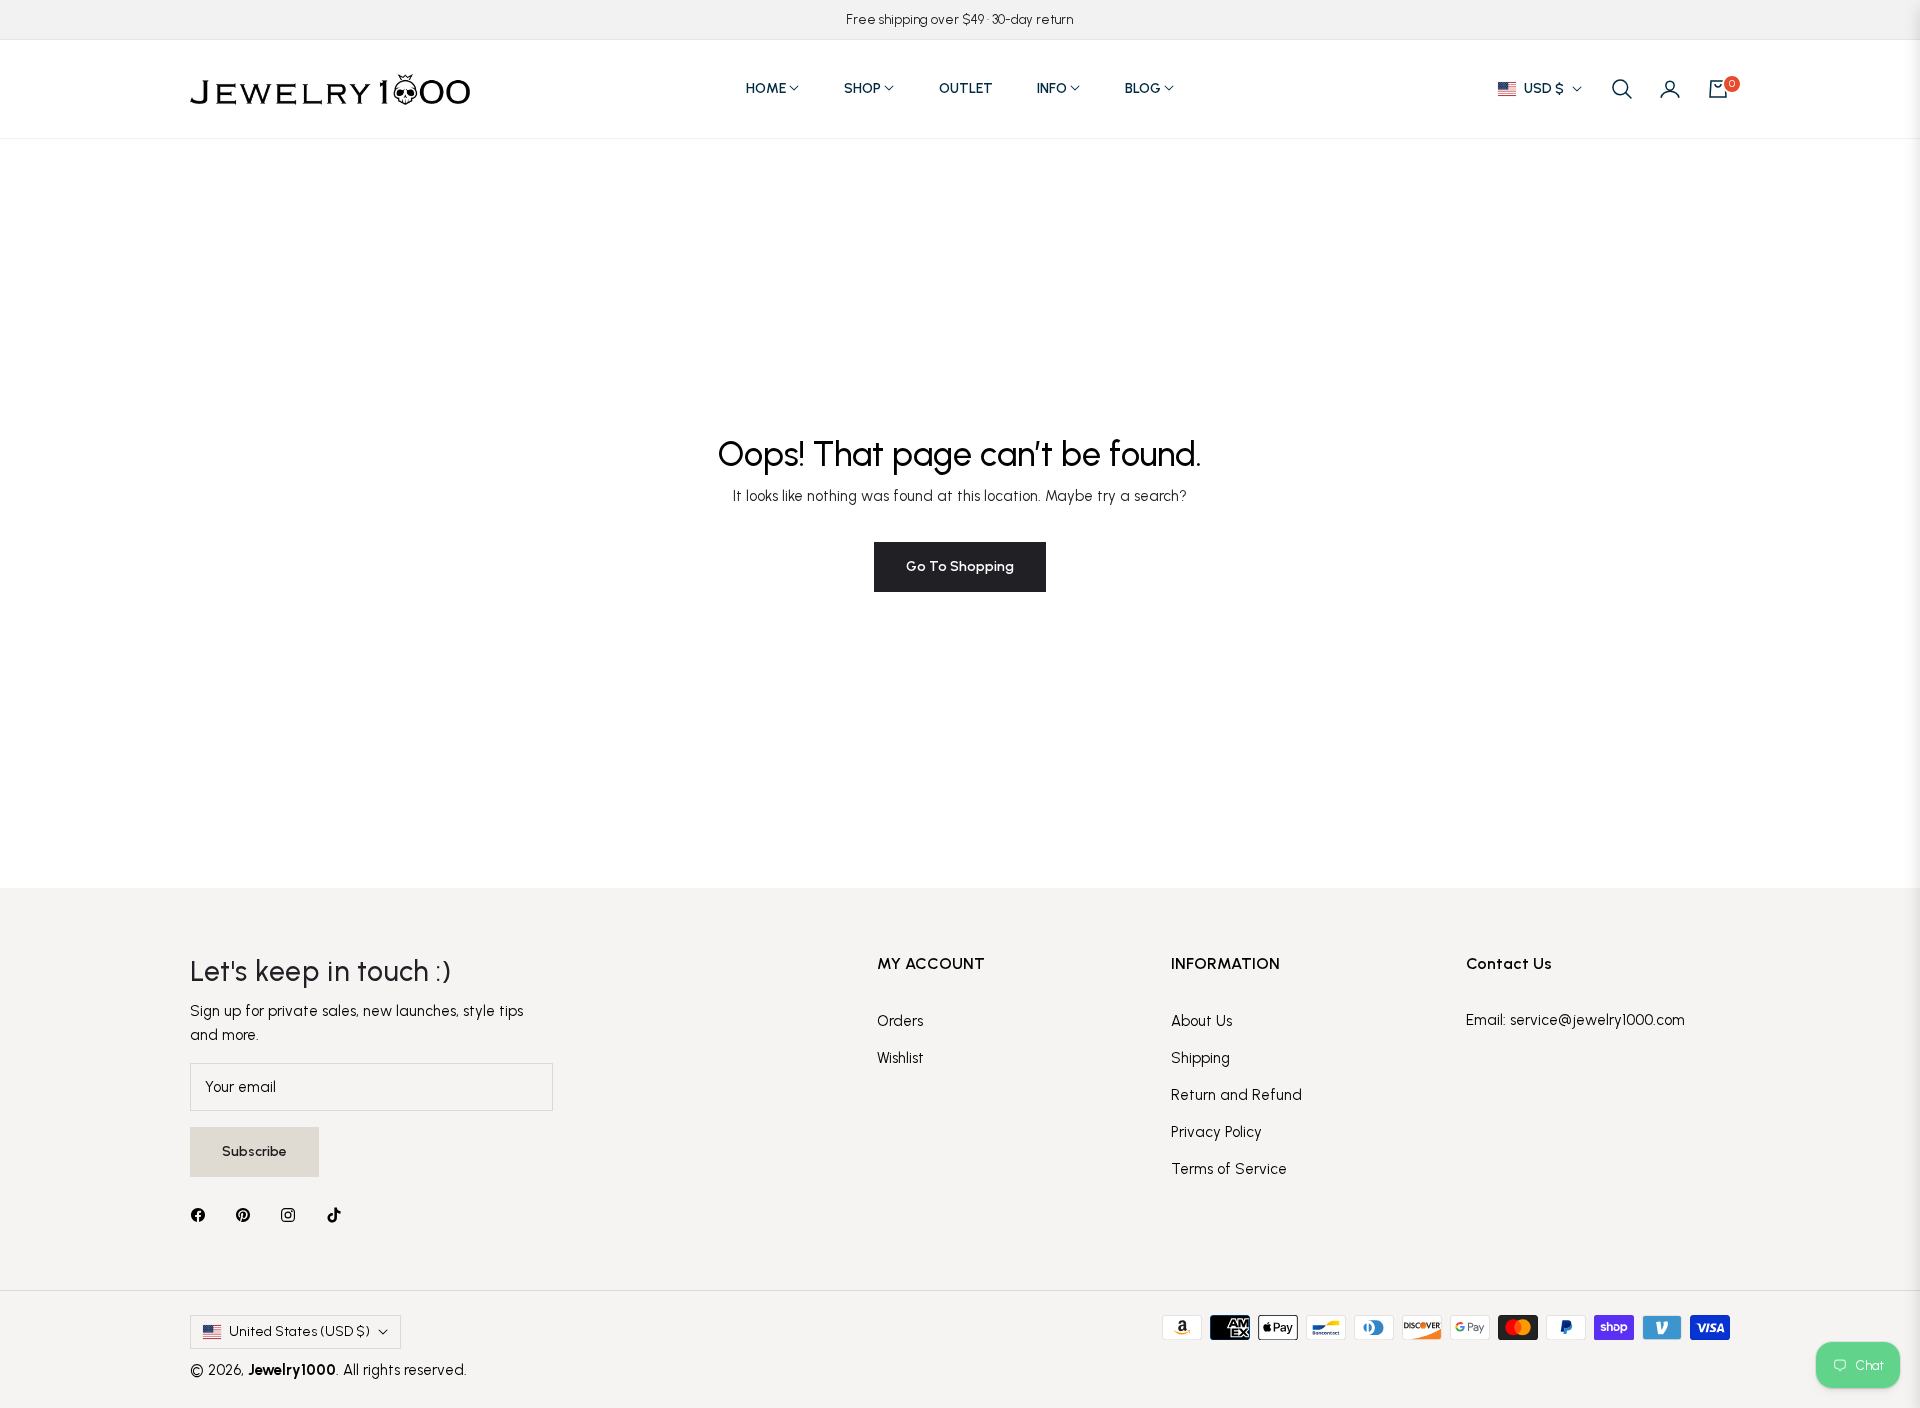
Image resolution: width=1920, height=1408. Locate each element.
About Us (1201, 1021)
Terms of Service (1229, 1169)
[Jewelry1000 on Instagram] (293, 1214)
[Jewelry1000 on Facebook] (203, 1214)
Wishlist (900, 1058)
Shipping (1200, 1058)
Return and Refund (1236, 1095)
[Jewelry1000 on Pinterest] (248, 1214)
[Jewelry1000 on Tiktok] (339, 1214)
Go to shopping (960, 566)
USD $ (1544, 88)
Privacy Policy (1216, 1132)
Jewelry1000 (292, 1370)
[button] (1622, 89)
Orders (900, 1021)
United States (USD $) (299, 1331)
